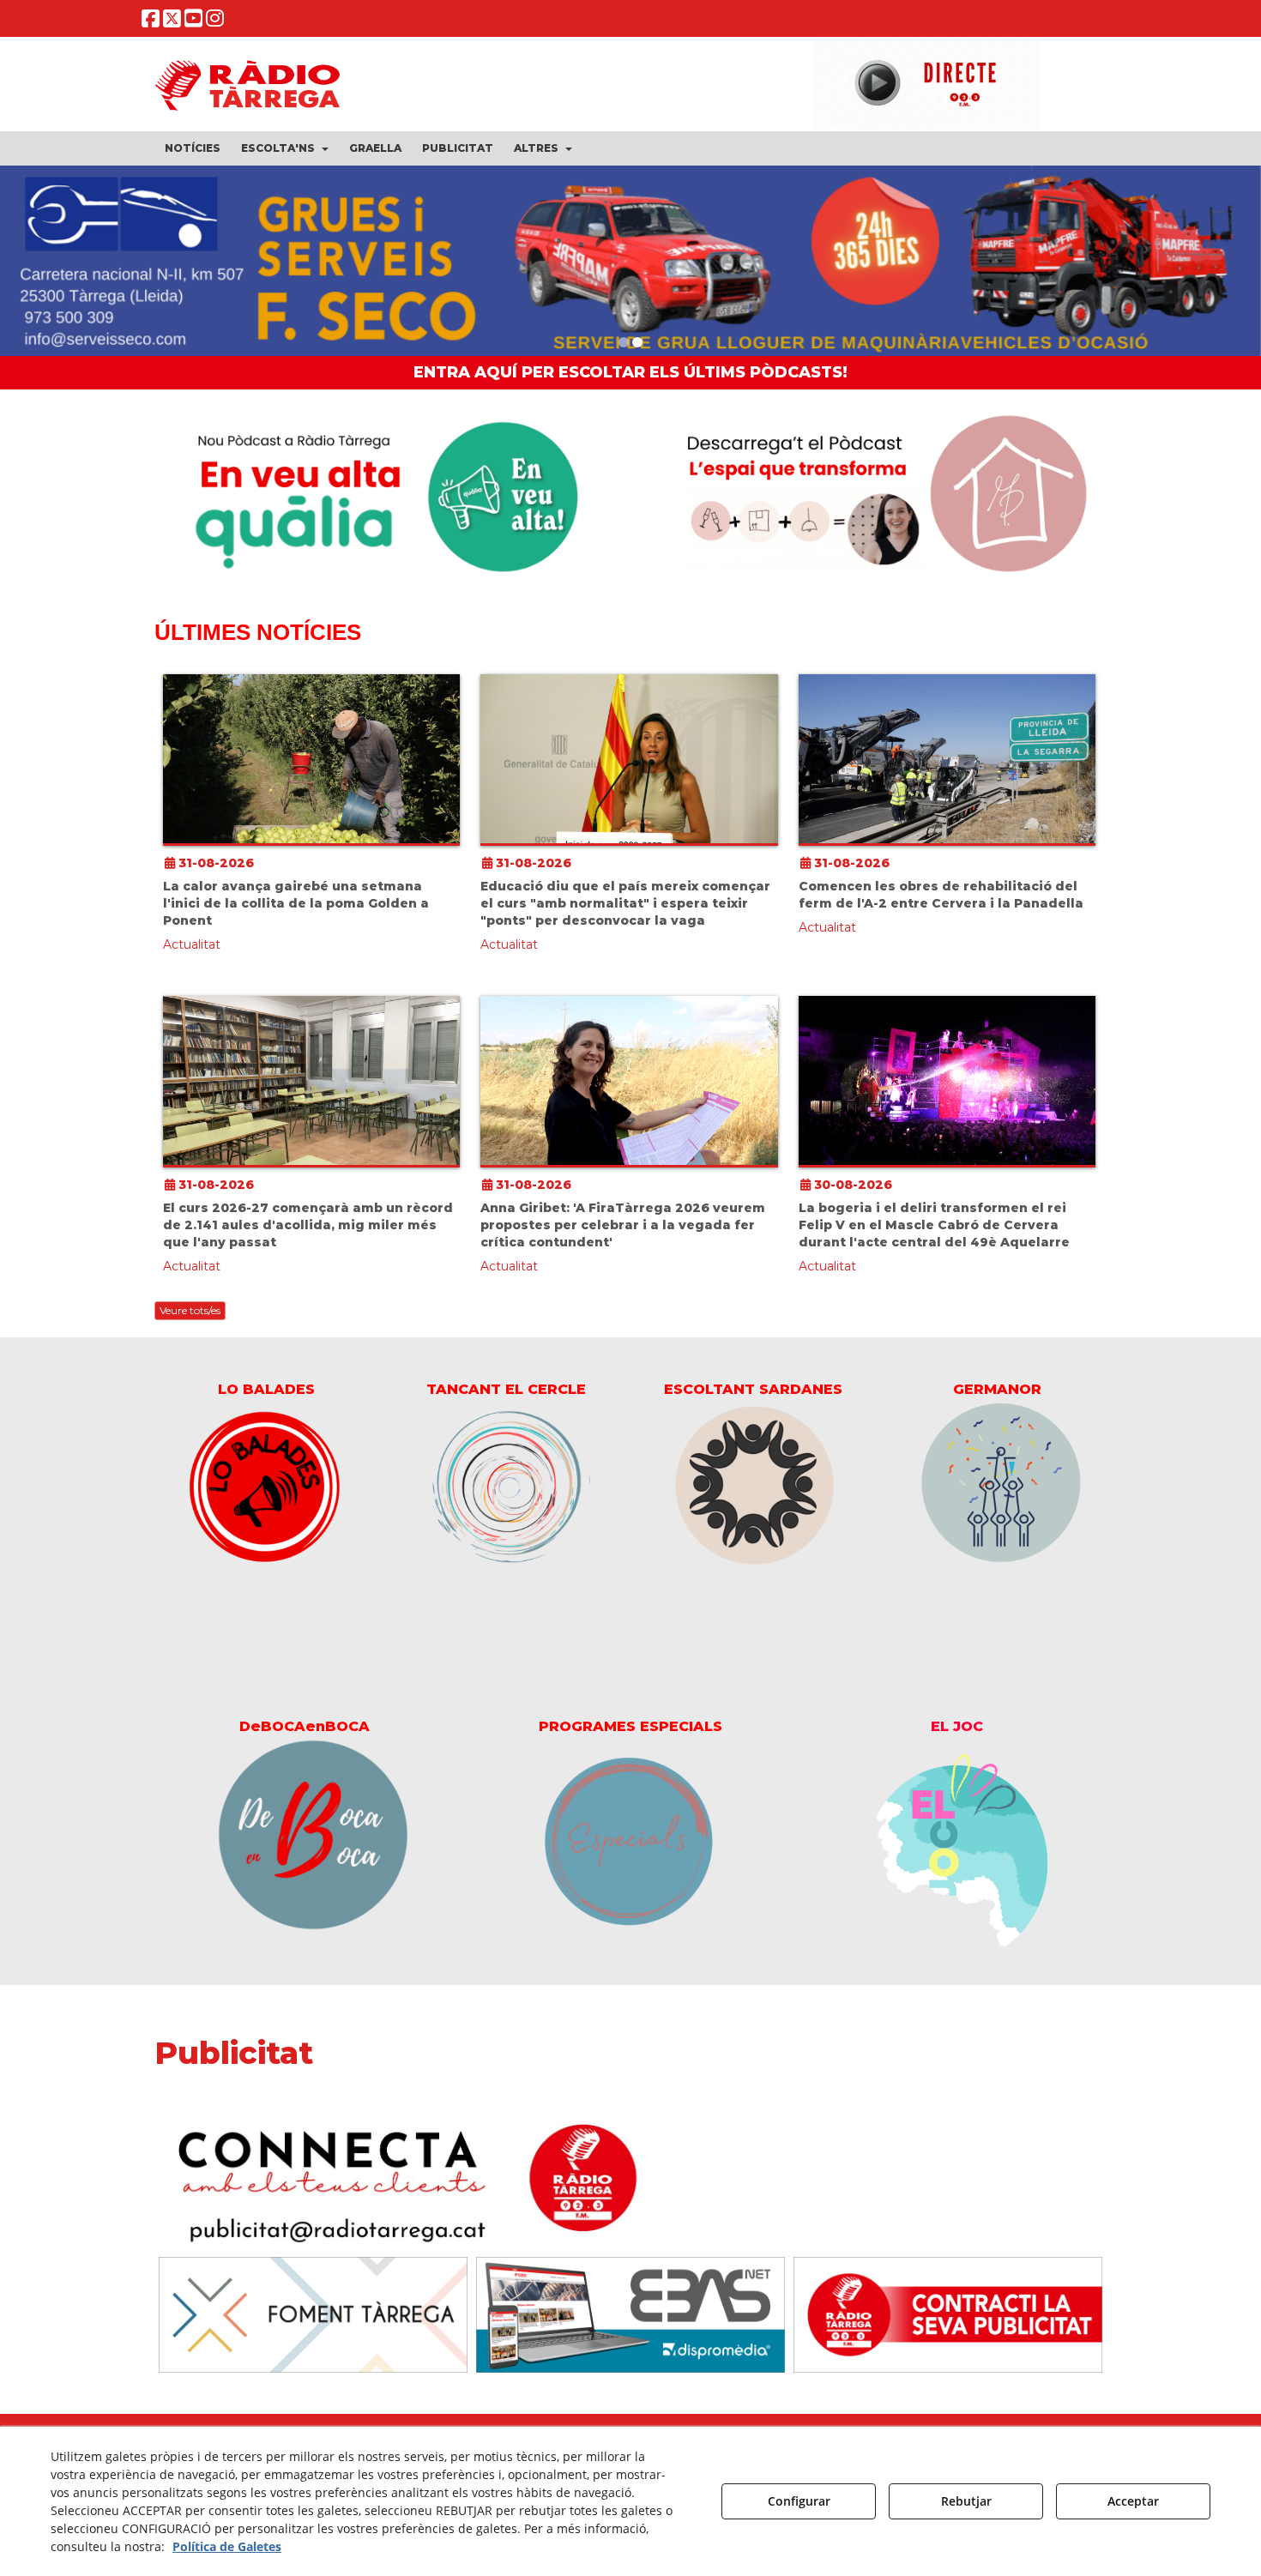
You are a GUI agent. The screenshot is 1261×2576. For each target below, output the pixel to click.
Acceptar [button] (1133, 2501)
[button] (151, 22)
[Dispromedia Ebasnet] (630, 2323)
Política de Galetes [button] (227, 2546)
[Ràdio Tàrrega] (948, 2323)
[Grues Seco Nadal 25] (630, 265)
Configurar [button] (799, 2501)
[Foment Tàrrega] (313, 2323)
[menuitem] (193, 148)
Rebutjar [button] (966, 2501)
